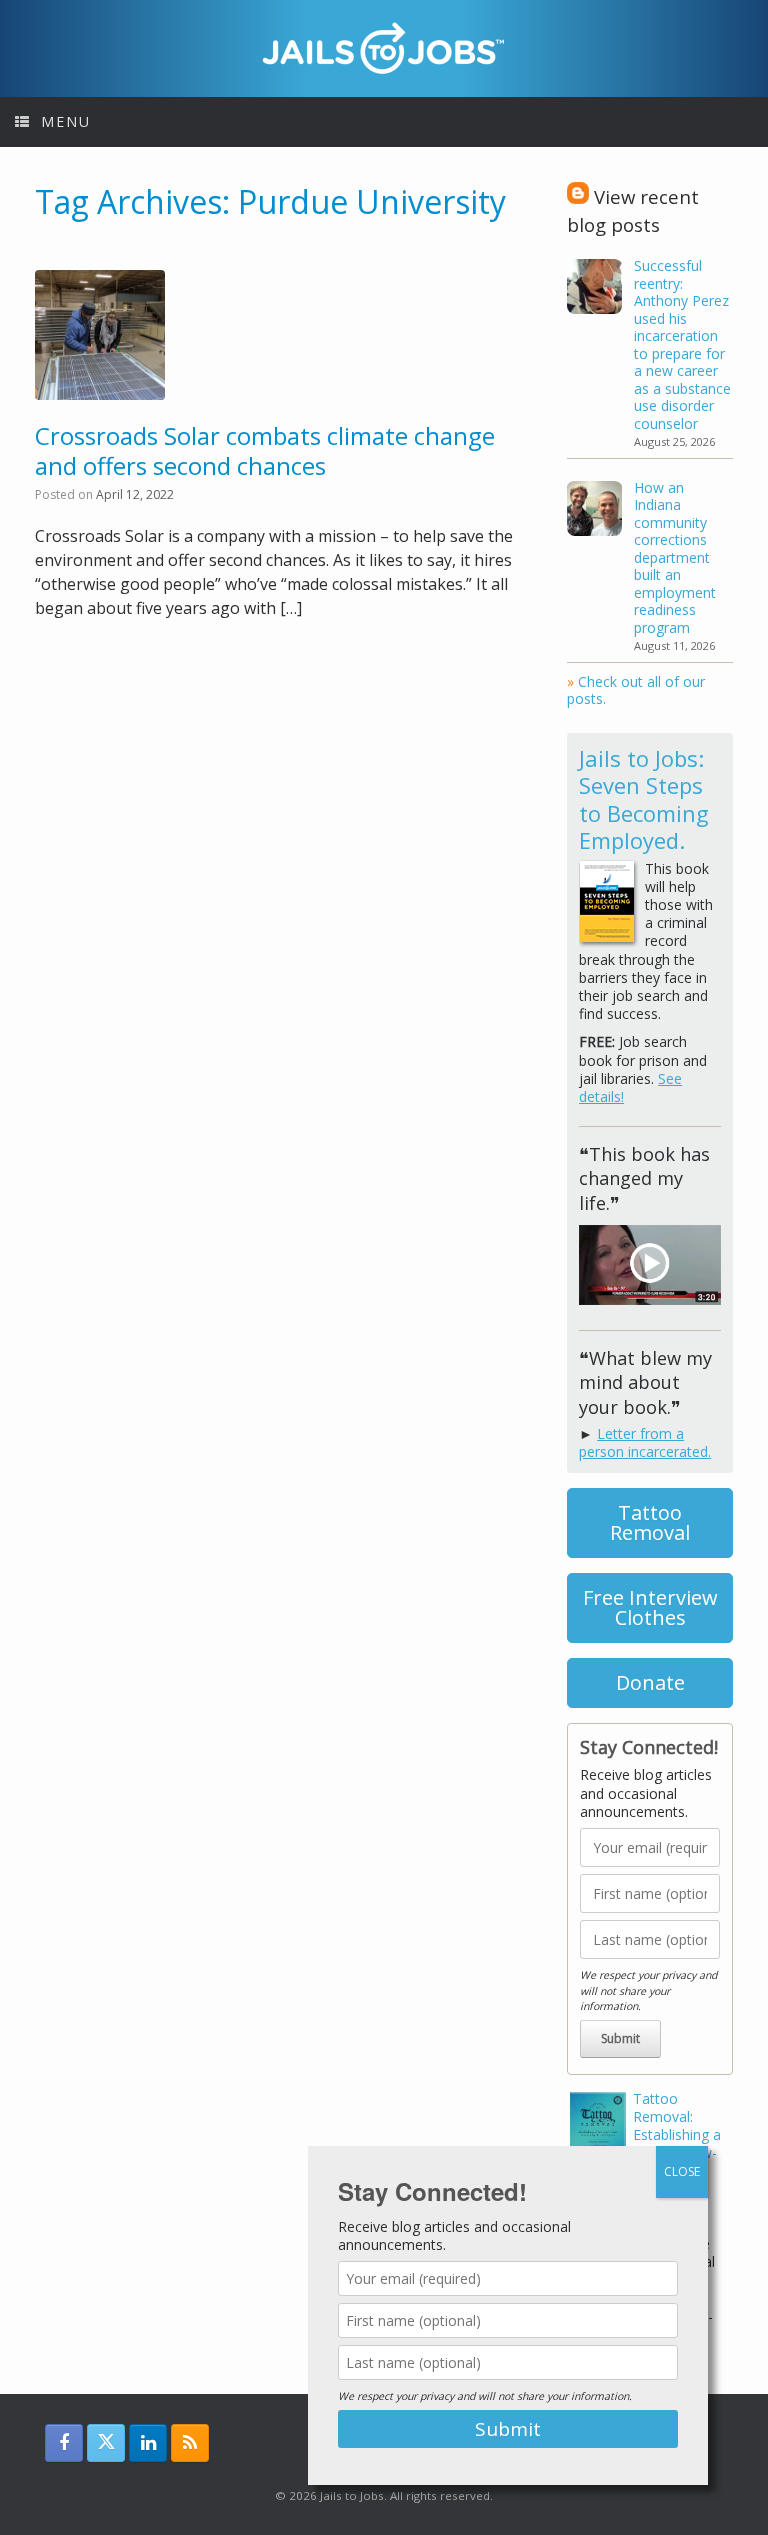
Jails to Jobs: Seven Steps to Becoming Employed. (644, 799)
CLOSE (682, 2171)
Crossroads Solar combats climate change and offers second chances (265, 450)
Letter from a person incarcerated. (645, 1442)
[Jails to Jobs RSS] (190, 2443)
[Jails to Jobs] (384, 48)
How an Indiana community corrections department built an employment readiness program (675, 557)
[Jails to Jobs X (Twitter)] (106, 2443)
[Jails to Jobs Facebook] (64, 2443)
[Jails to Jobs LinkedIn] (148, 2443)
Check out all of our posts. (636, 690)
